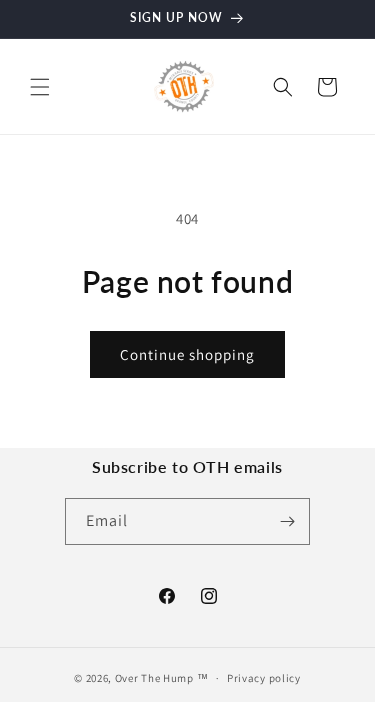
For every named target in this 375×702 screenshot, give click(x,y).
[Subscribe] (287, 521)
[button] (40, 87)
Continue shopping (187, 354)
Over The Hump (154, 678)
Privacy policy (264, 678)
